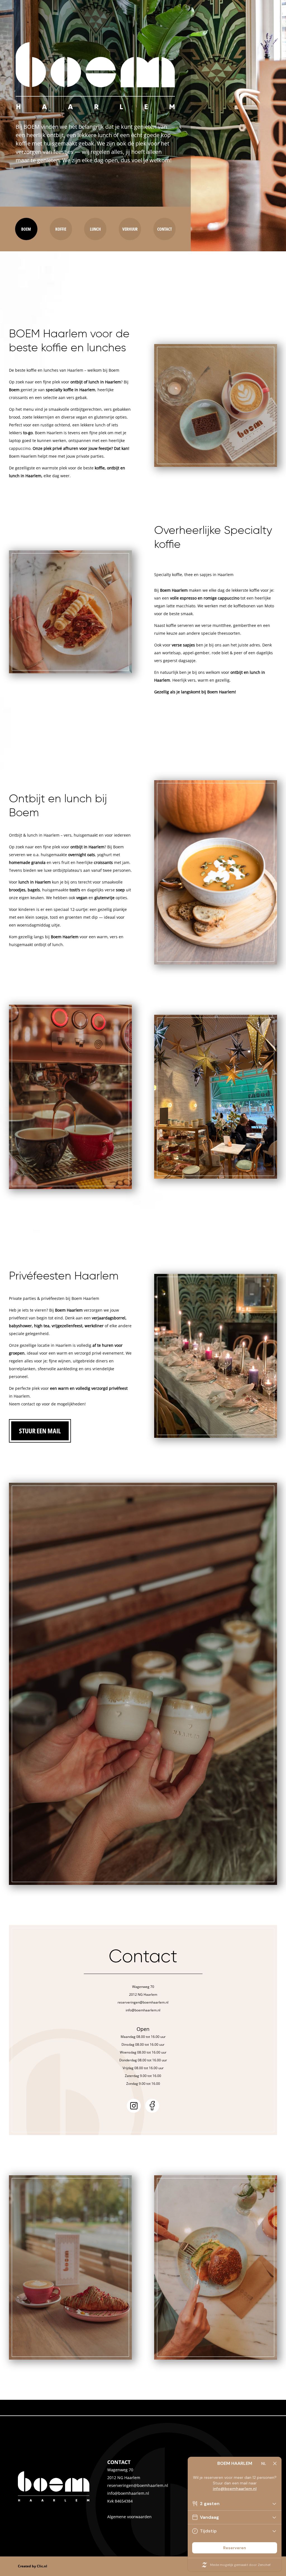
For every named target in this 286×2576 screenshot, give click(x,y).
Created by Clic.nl (33, 2566)
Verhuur (130, 229)
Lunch (95, 229)
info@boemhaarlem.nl (128, 2493)
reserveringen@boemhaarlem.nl (138, 2485)
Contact (165, 229)
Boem (26, 229)
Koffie (61, 229)
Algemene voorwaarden (129, 2517)
